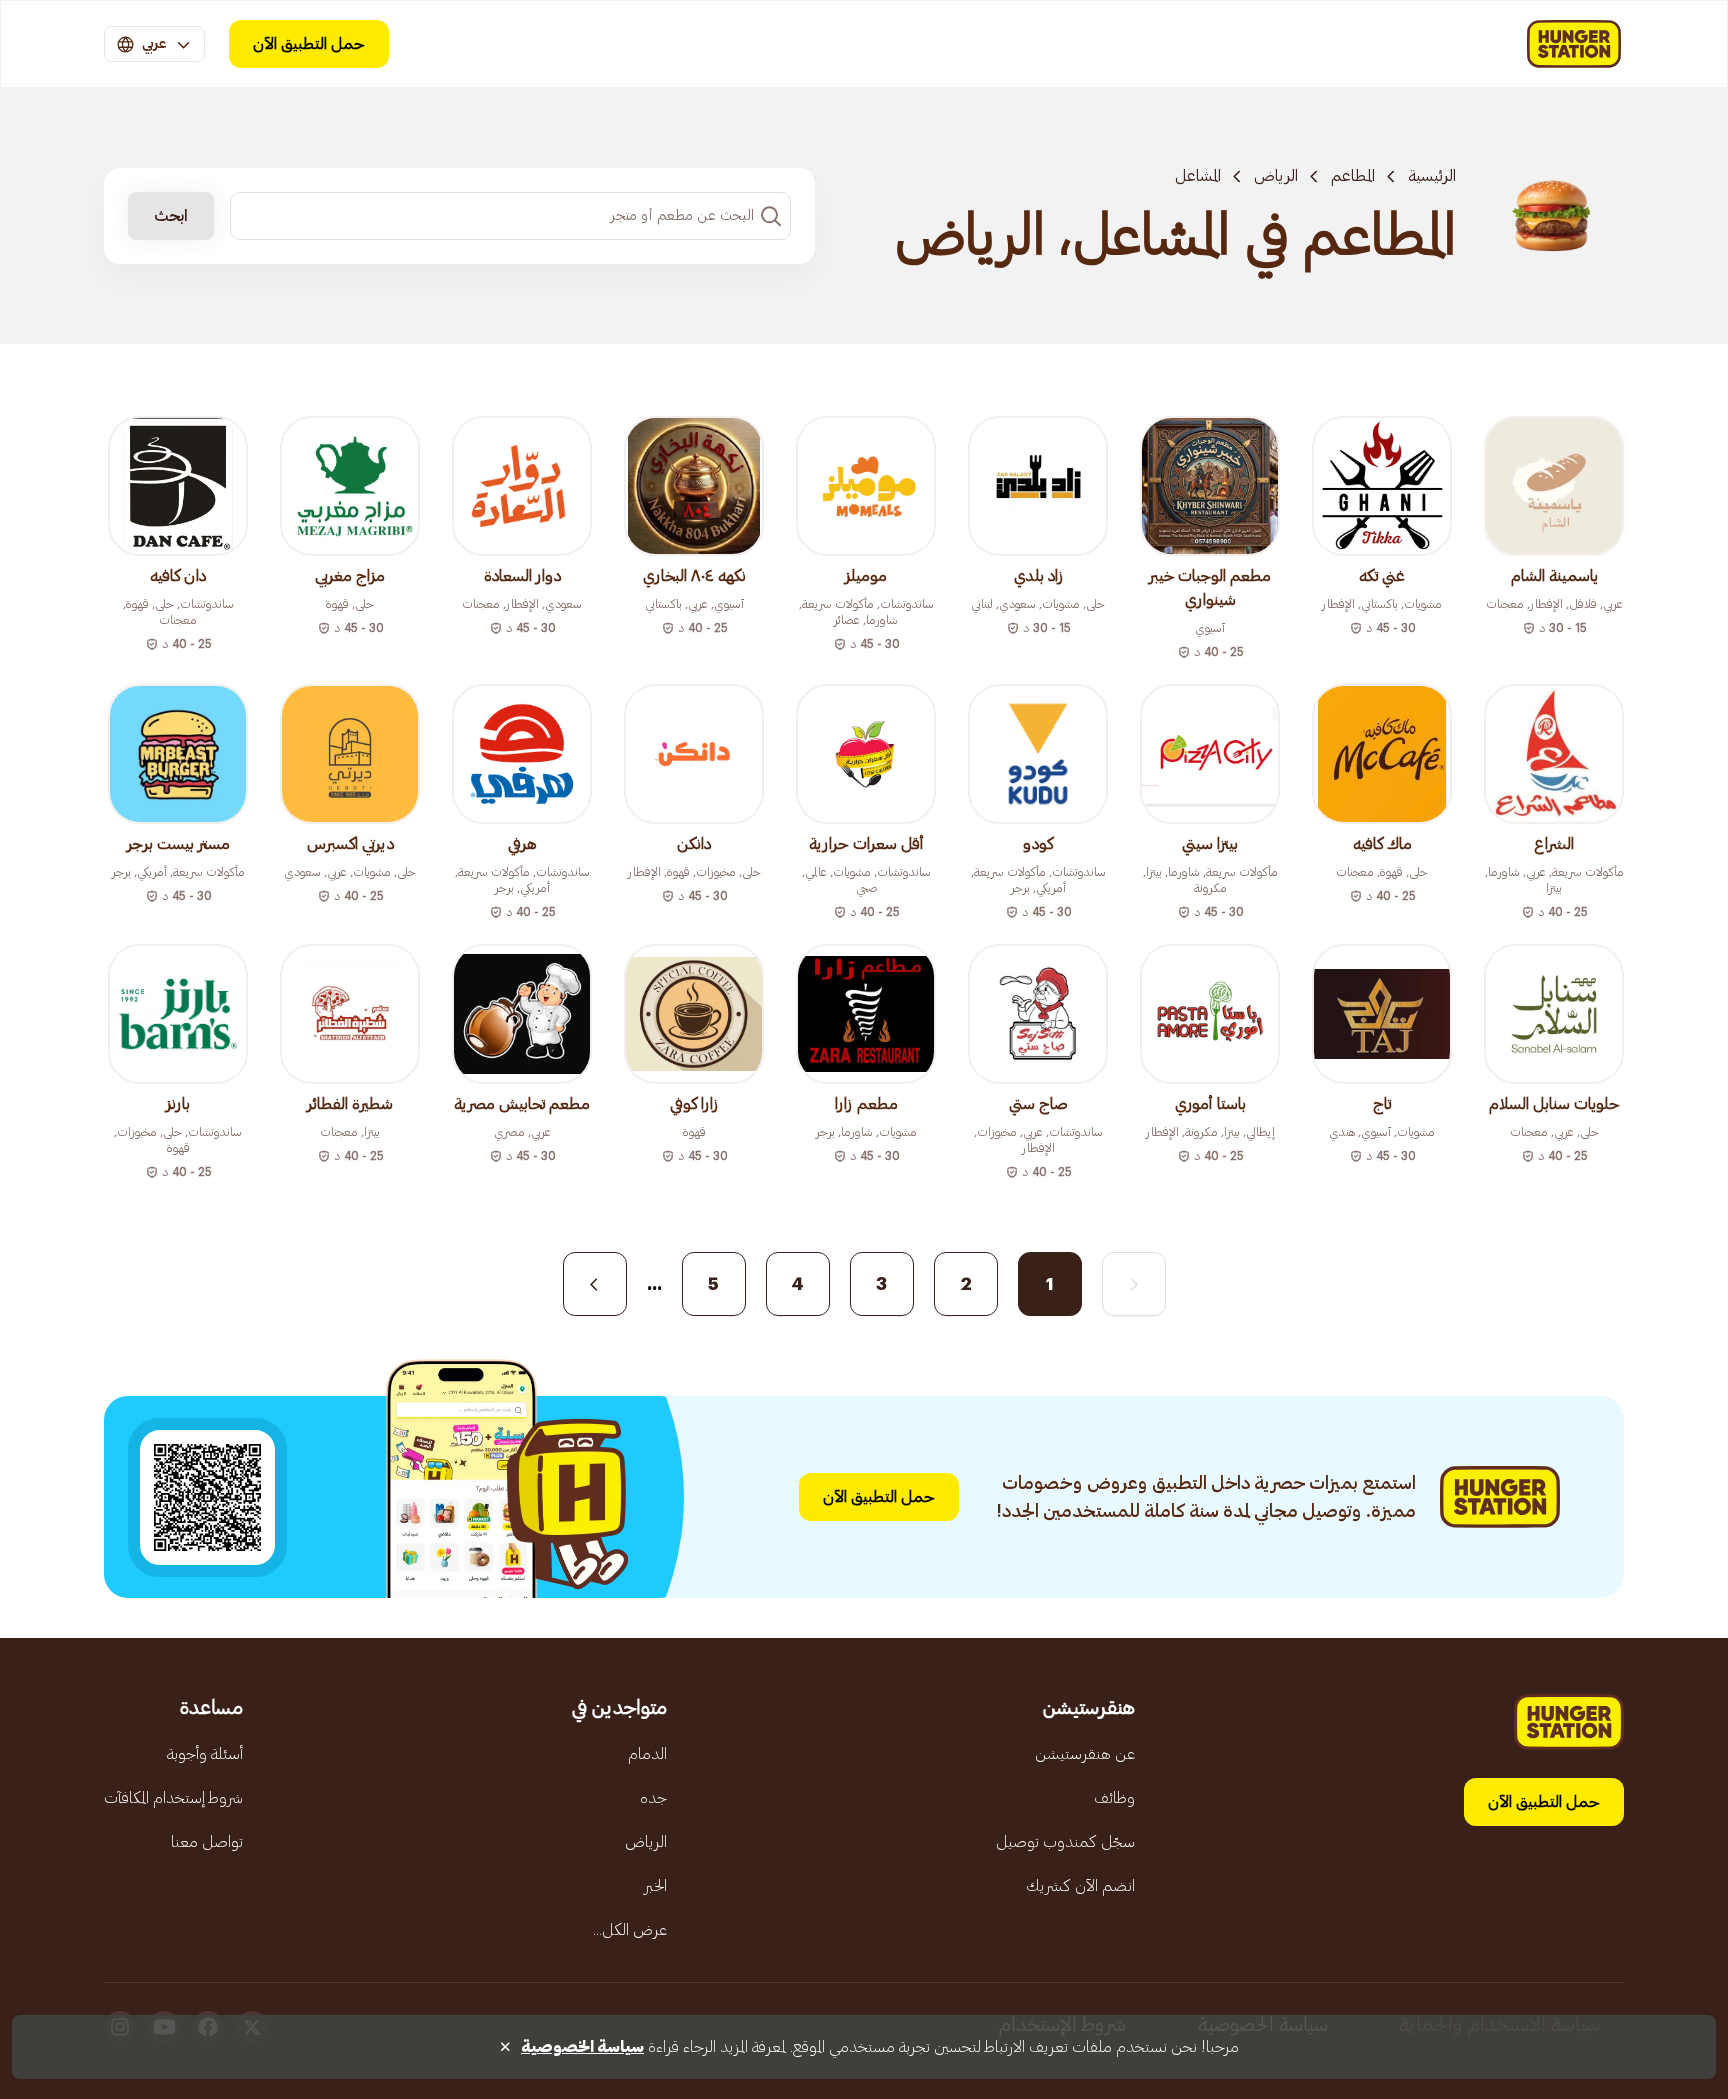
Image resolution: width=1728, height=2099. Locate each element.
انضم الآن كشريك (1080, 1886)
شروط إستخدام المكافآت (173, 1798)
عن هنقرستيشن (1085, 1754)
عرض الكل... (630, 1930)
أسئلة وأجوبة (205, 1754)
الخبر (655, 1886)
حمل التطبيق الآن (309, 44)
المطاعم (1353, 176)
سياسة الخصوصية (582, 2047)
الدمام (647, 1754)
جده (653, 1798)
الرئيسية (1432, 176)
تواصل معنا (207, 1842)
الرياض (1276, 176)
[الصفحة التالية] (595, 1284)
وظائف (1114, 1798)
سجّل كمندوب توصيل (1065, 1842)
